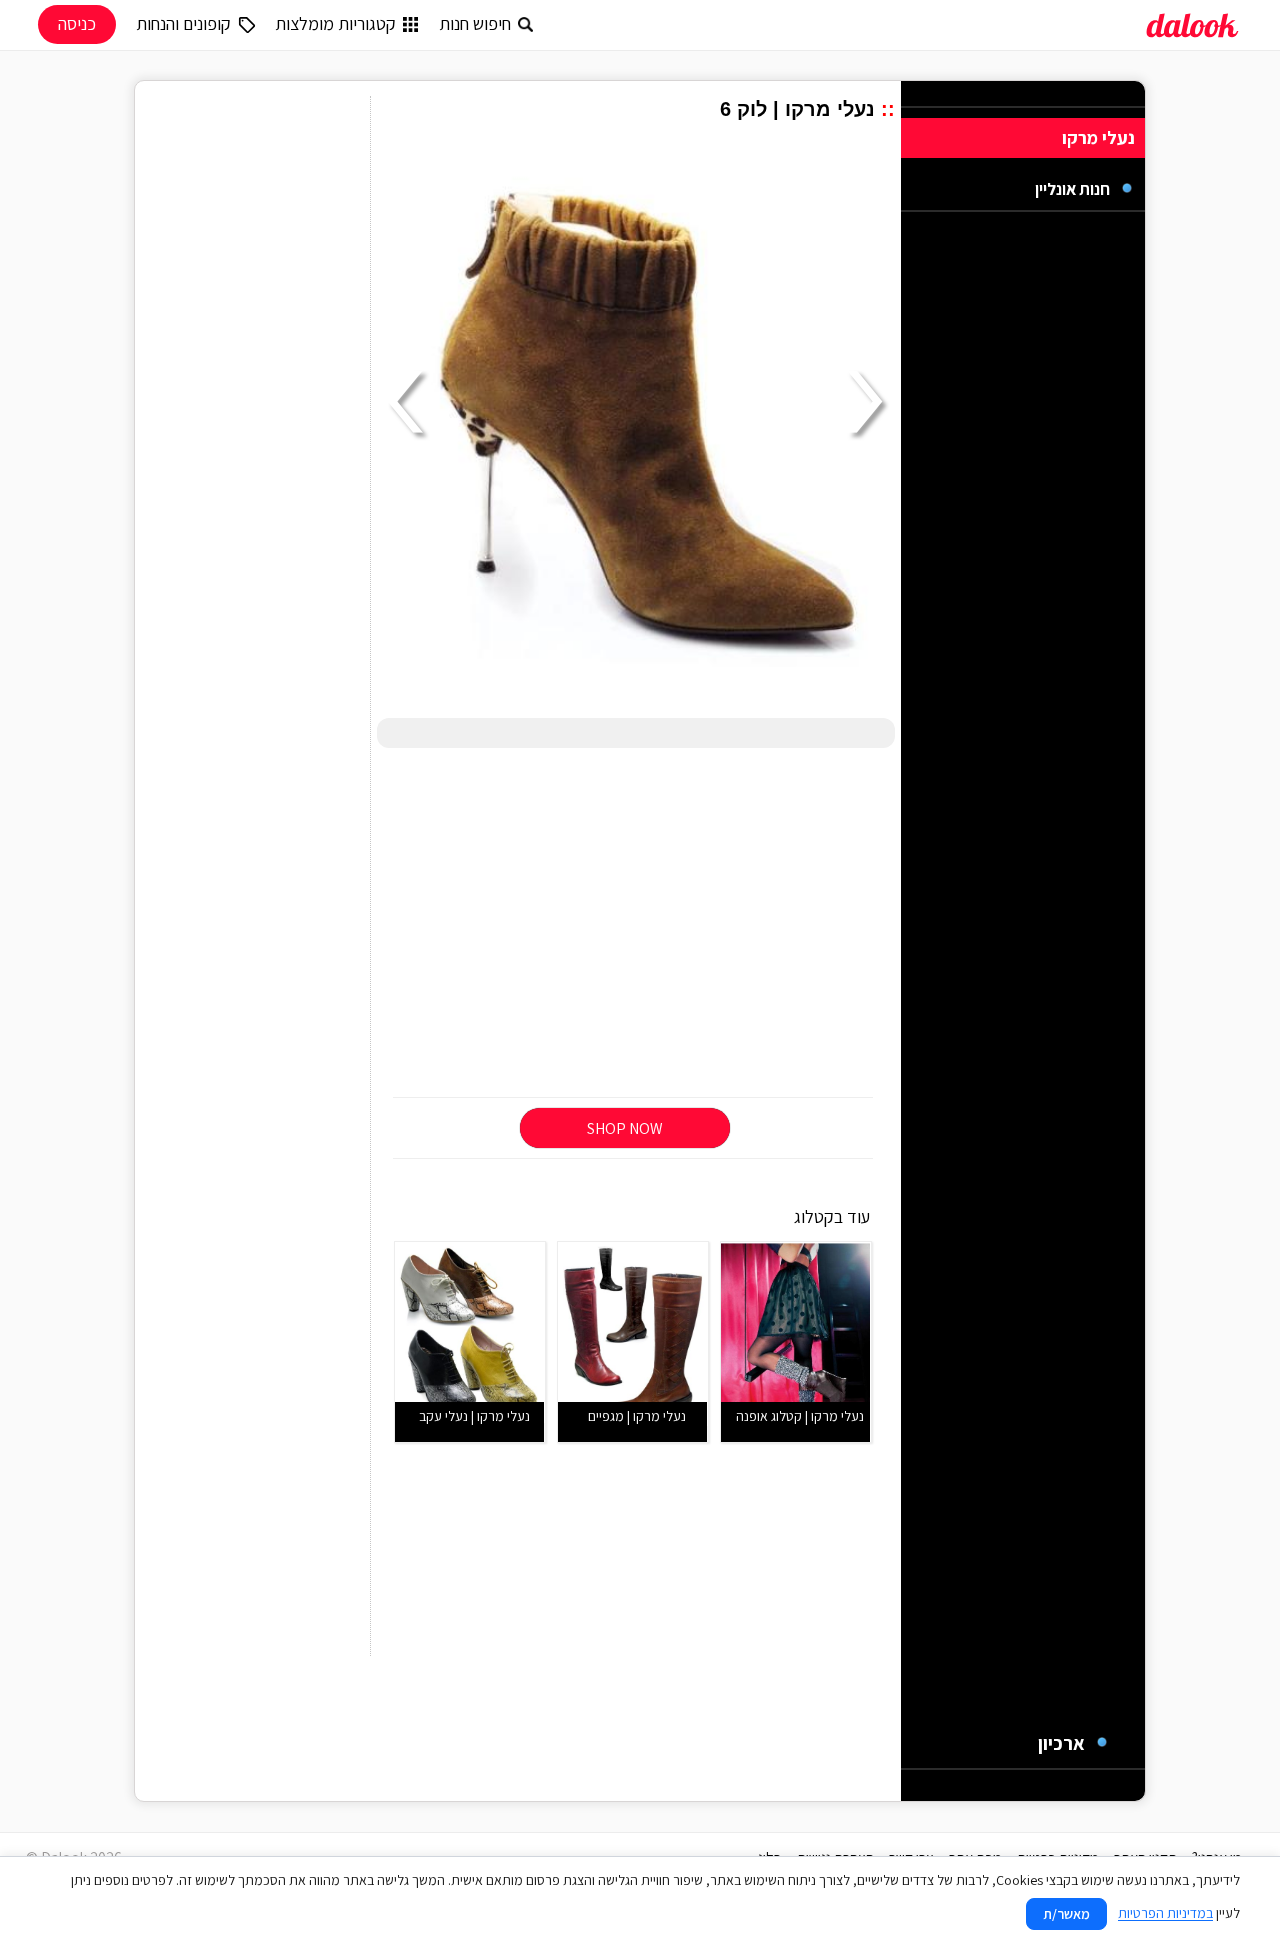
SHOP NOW (625, 1128)
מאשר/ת (1066, 1914)
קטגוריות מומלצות (335, 23)
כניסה (77, 23)
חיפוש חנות (475, 23)
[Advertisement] (636, 924)
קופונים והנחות (183, 23)
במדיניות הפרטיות (1165, 1913)
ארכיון (1061, 1743)
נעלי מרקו (1098, 137)
